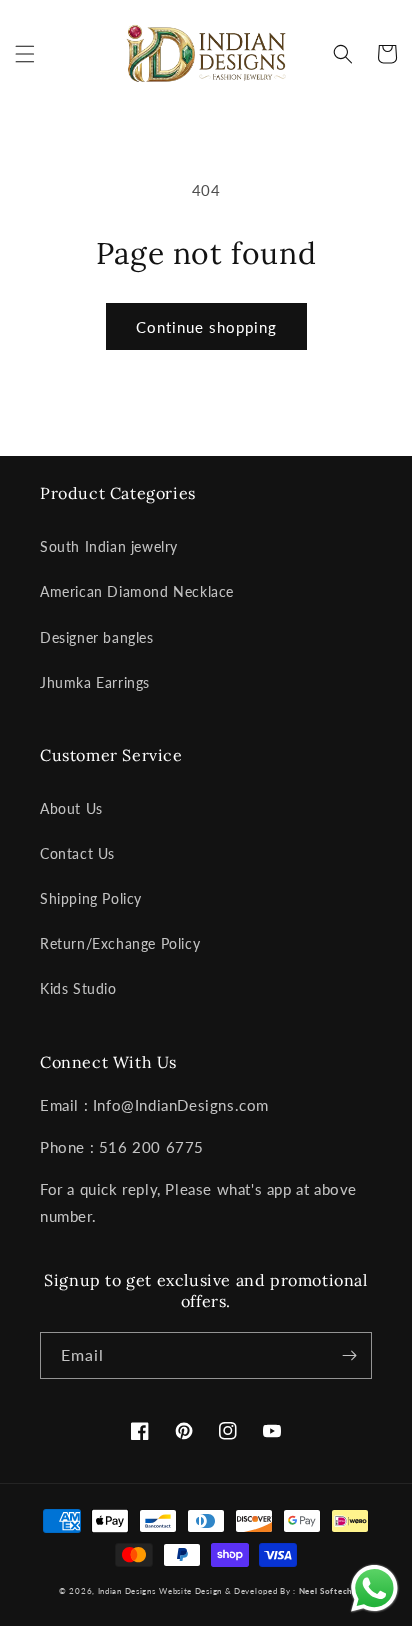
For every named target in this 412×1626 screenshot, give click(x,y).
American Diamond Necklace (137, 591)
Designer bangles (97, 637)
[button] (25, 54)
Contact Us (77, 853)
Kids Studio (78, 988)
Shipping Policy (91, 898)
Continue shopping (206, 327)
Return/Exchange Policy (120, 943)
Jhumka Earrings (95, 682)
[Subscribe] (349, 1355)
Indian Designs (127, 1591)
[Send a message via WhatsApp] (374, 1588)
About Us (71, 808)
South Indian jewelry (109, 546)
